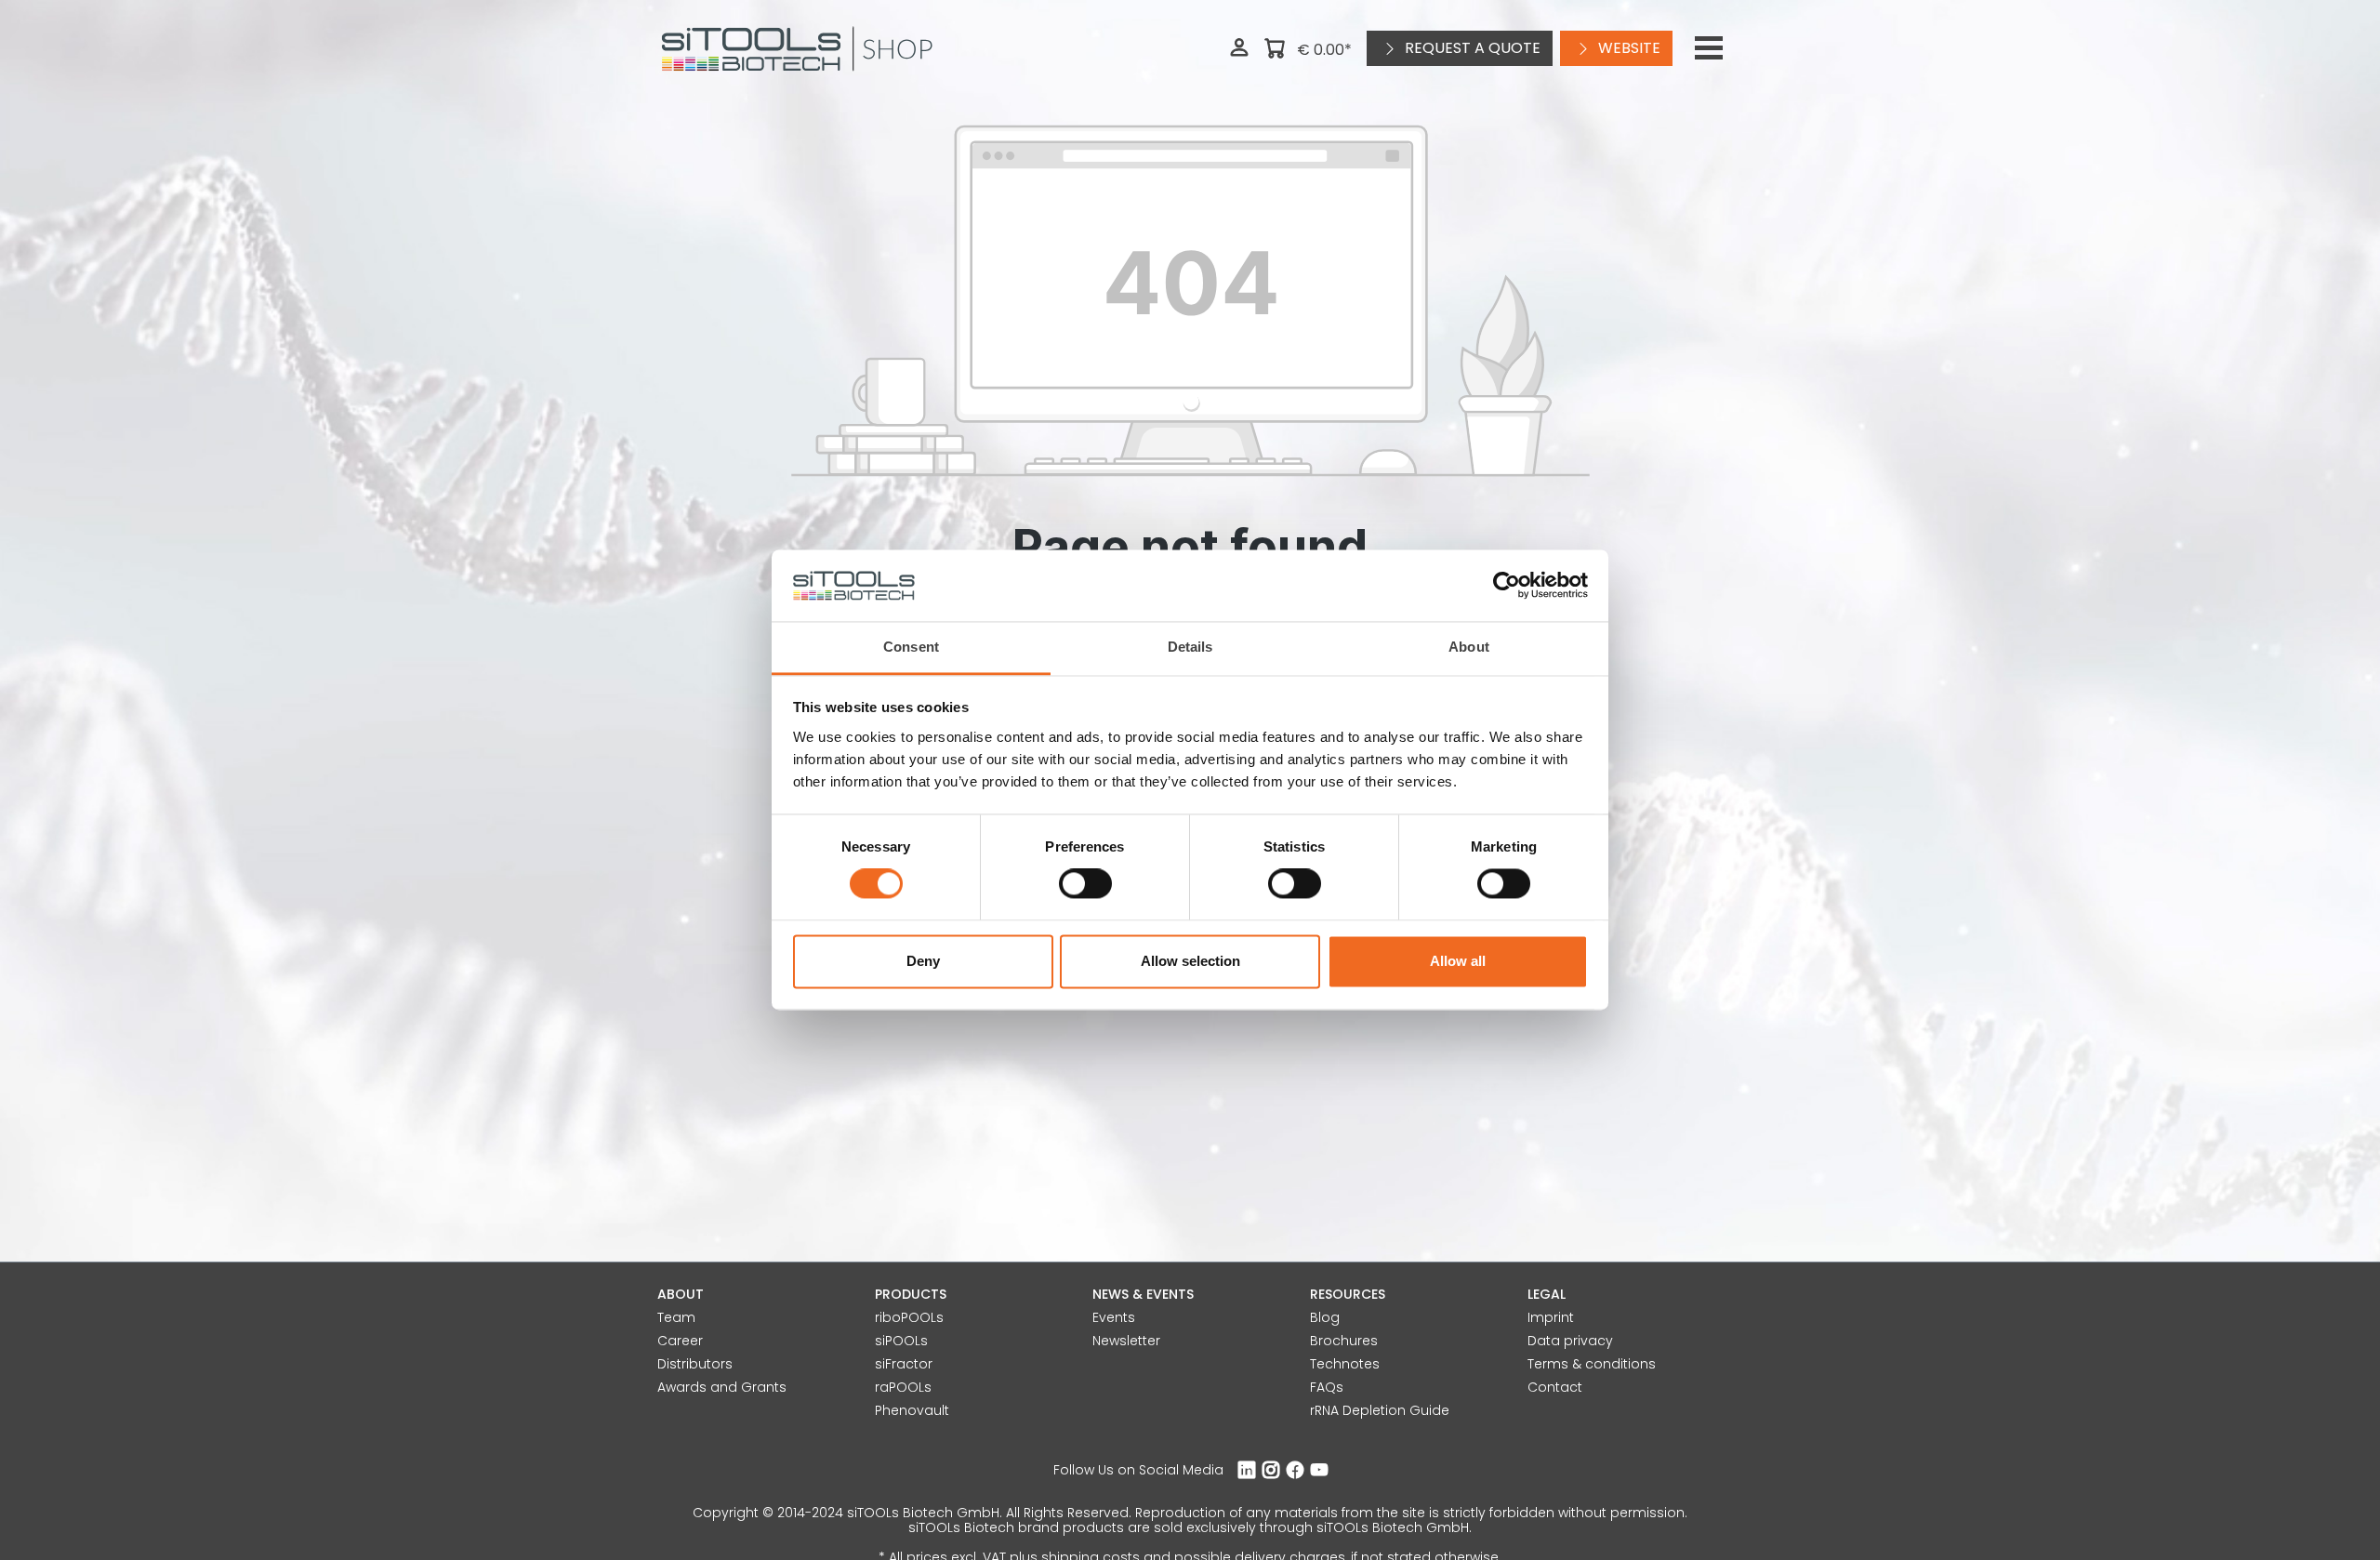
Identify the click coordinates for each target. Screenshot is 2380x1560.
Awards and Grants (722, 1387)
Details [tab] (1190, 647)
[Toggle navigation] (1709, 48)
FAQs (1327, 1387)
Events (1114, 1317)
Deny (923, 961)
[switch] (1085, 884)
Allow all (1458, 961)
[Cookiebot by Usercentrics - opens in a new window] (1507, 586)
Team (676, 1317)
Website (1627, 48)
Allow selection (1190, 961)
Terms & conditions (1592, 1364)
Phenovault (912, 1410)
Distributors (695, 1364)
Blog (1325, 1317)
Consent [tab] (911, 647)
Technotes (1345, 1364)
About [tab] (1469, 647)
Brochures (1344, 1341)
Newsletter (1126, 1341)
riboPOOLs (909, 1317)
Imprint (1551, 1317)
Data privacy (1570, 1341)
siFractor (904, 1364)
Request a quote (1471, 48)
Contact (1555, 1387)
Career (680, 1341)
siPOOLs (901, 1341)
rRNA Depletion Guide (1380, 1410)
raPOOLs (903, 1387)
